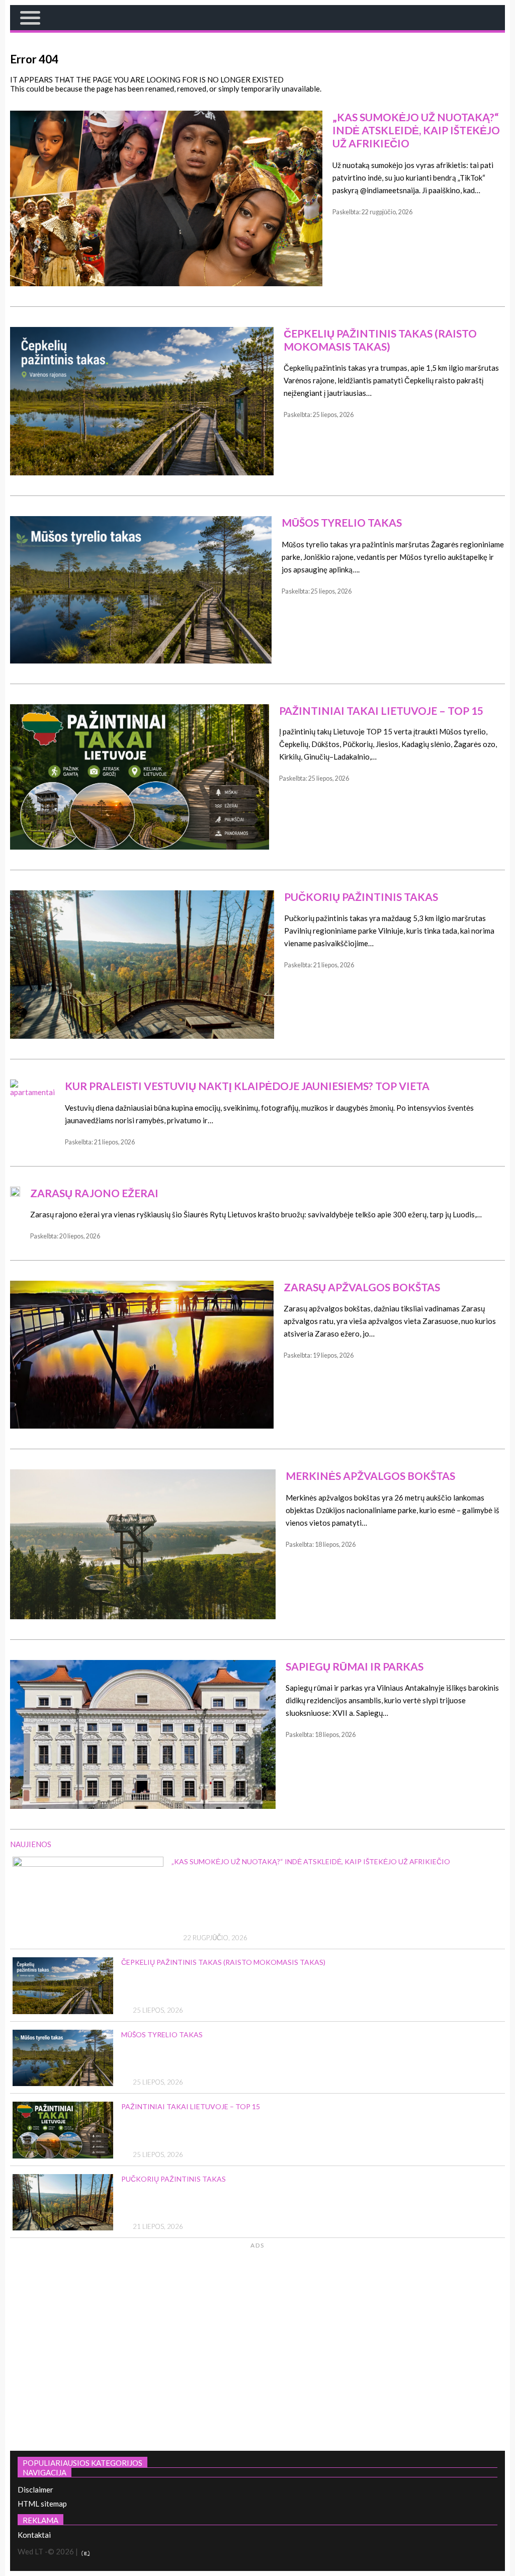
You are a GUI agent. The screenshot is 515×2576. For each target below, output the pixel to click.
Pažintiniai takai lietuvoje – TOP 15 (381, 711)
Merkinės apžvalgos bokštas (370, 1476)
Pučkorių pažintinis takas (361, 897)
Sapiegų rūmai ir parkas (355, 1666)
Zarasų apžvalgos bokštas (362, 1287)
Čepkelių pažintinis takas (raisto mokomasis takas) (380, 340)
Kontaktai (34, 2535)
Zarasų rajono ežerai (94, 1193)
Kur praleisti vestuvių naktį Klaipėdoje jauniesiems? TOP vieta (247, 1086)
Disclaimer (35, 2489)
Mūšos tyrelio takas (342, 522)
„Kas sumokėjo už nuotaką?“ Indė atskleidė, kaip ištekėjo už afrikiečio (416, 130)
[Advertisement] (420, 2345)
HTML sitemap (42, 2504)
